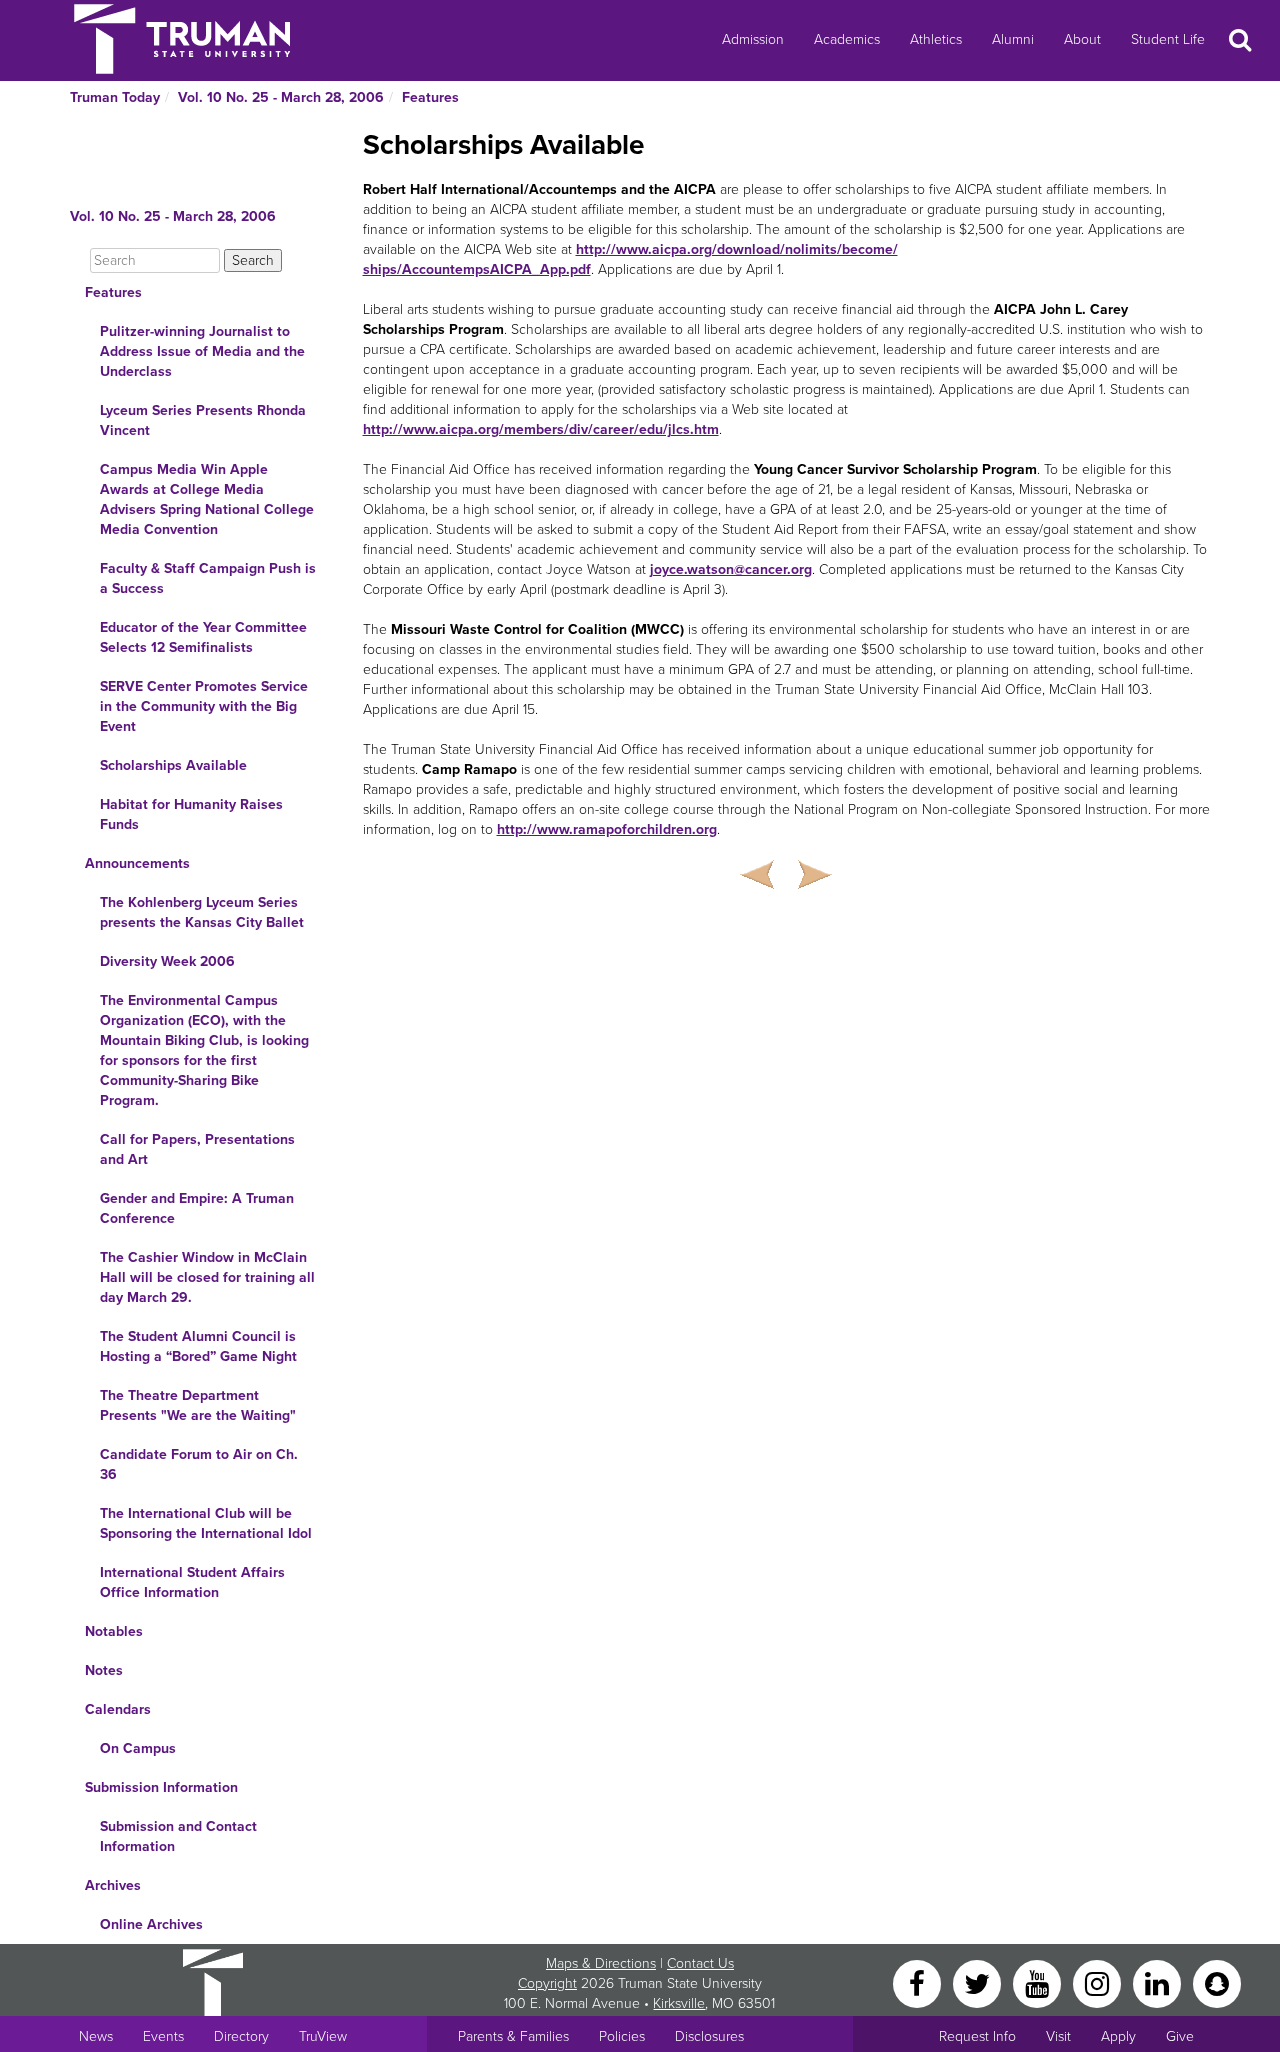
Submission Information (161, 1787)
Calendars (118, 1709)
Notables (114, 1631)
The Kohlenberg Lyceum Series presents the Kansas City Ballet (202, 912)
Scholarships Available (173, 765)
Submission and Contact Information (178, 1836)
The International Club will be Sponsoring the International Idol (206, 1523)
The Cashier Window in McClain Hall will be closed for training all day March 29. (207, 1277)
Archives (113, 1885)
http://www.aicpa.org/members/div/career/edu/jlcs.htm (541, 429)
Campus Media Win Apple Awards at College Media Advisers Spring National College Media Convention (207, 499)
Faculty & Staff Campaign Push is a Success (208, 578)
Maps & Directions (601, 1963)
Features (430, 97)
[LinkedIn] (1159, 1982)
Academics (847, 39)
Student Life (1168, 39)
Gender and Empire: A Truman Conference (197, 1208)
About (1082, 39)
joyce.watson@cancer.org (731, 569)
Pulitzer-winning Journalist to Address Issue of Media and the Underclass (202, 351)
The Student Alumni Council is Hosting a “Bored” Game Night (198, 1346)
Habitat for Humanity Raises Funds (191, 814)
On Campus (138, 1748)
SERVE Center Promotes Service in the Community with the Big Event (204, 706)
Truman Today (115, 97)
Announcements (137, 863)
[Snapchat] (1217, 1982)
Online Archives (151, 1924)
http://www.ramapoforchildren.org (607, 829)
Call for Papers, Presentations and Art (197, 1149)
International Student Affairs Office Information (192, 1582)
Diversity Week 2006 (167, 961)
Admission (753, 39)
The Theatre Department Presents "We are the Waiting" (198, 1405)
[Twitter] (979, 1982)
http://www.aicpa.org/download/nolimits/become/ (737, 249)
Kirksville (679, 2003)
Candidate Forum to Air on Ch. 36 (199, 1464)
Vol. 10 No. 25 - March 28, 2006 (281, 97)
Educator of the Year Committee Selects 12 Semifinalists (203, 637)
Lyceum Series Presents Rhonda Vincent (203, 420)
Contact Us (700, 1963)
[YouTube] (1039, 1982)
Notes (104, 1670)
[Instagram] (1099, 1982)
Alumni (1013, 39)
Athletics (936, 39)
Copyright (547, 1983)
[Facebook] (919, 1982)
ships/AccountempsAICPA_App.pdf (477, 269)
